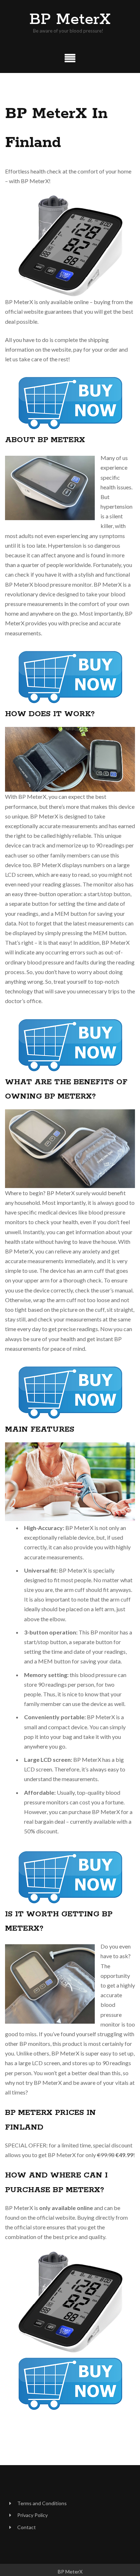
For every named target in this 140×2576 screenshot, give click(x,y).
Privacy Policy (32, 2515)
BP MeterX (70, 20)
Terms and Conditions (42, 2503)
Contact (27, 2527)
